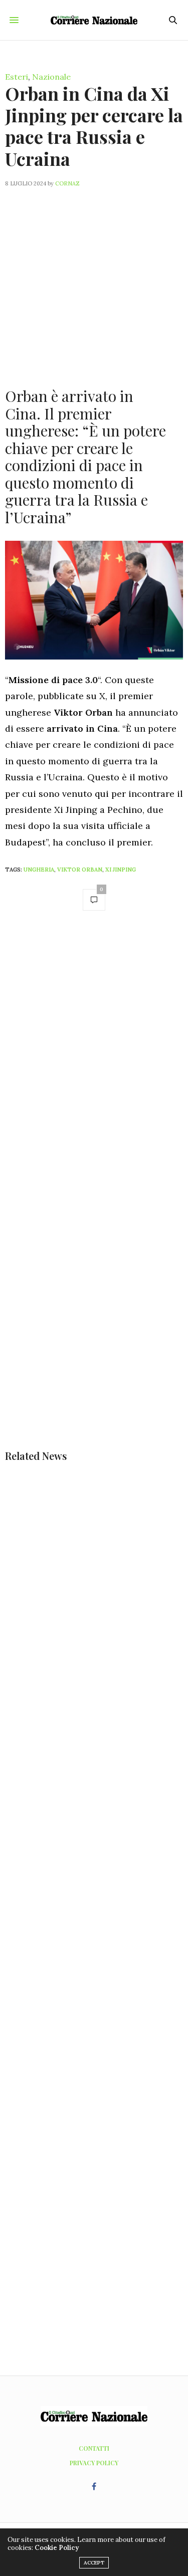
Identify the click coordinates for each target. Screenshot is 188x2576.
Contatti (94, 2448)
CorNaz (67, 183)
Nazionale (51, 77)
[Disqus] (94, 1061)
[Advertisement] (94, 281)
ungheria (39, 870)
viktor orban (80, 870)
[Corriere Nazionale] (94, 20)
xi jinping (121, 870)
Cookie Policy (57, 2548)
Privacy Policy (94, 2463)
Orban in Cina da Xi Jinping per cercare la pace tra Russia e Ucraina (94, 126)
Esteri (17, 77)
